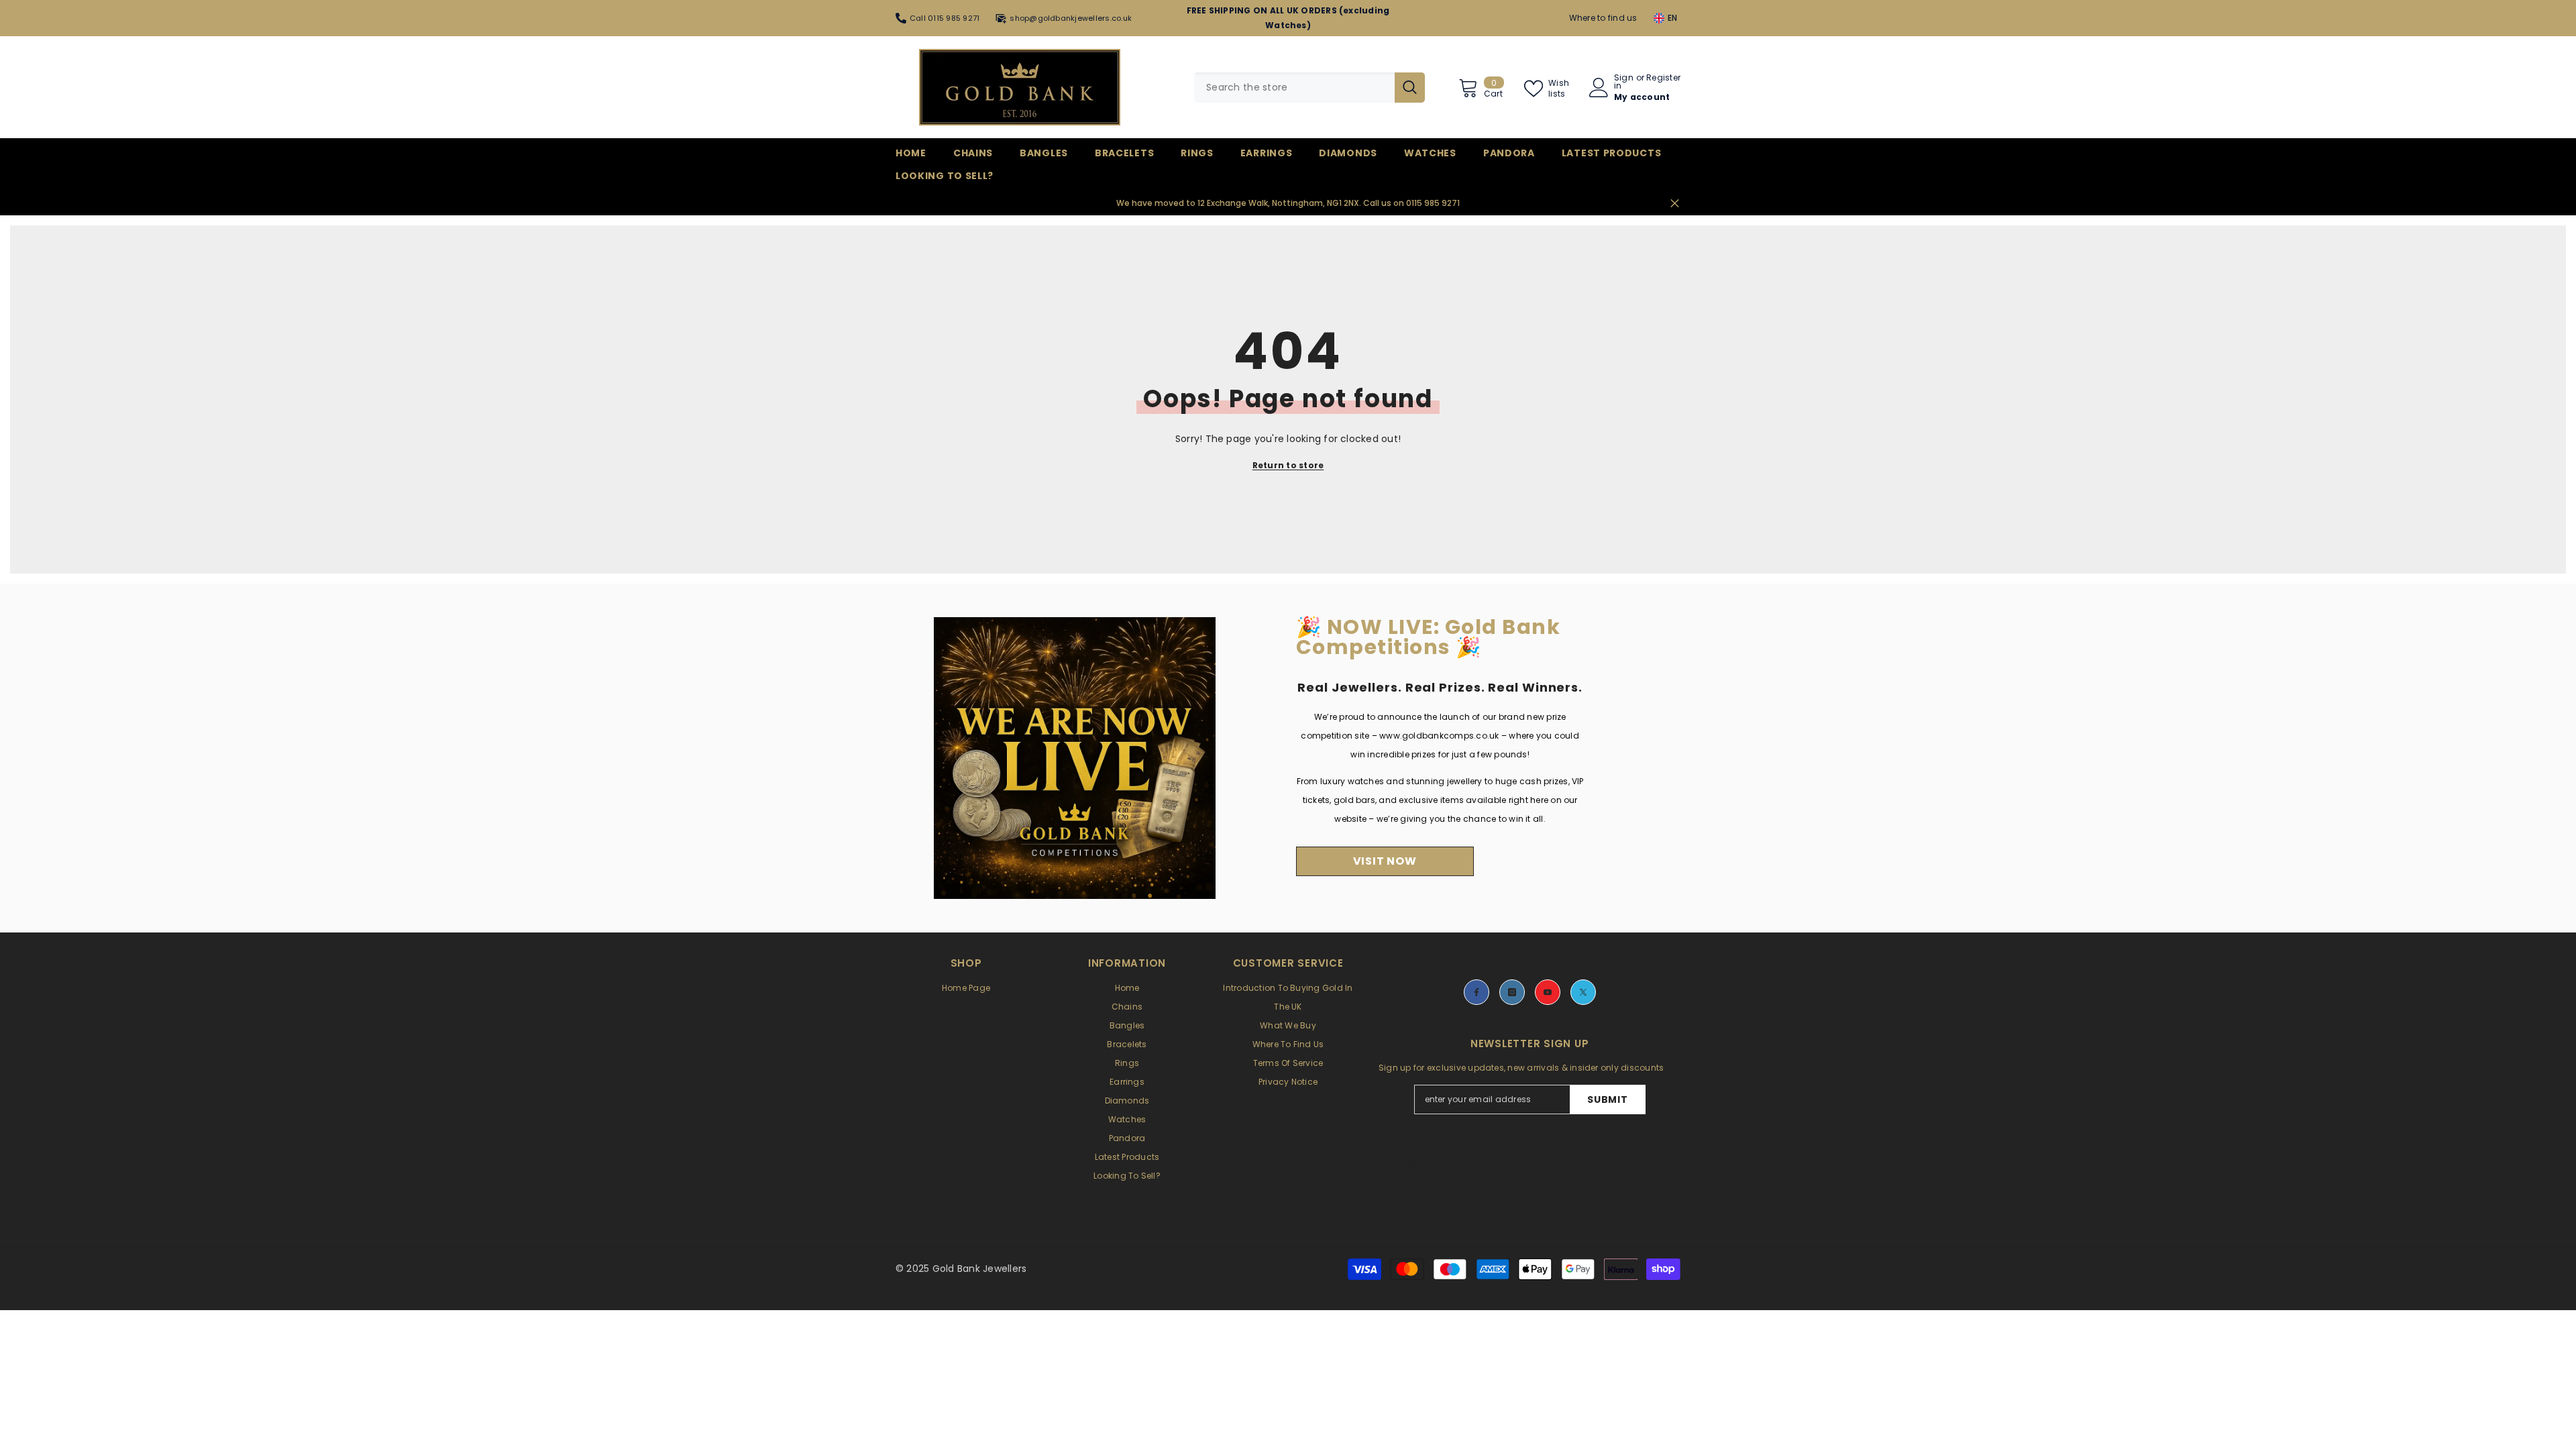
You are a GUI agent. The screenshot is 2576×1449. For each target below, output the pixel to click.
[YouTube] (1548, 992)
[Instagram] (1512, 992)
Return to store (1288, 465)
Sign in (1624, 82)
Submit (1607, 1099)
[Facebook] (1477, 992)
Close (1675, 204)
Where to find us (1603, 18)
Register (1663, 78)
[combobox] (1294, 88)
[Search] (1309, 88)
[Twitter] (1583, 992)
